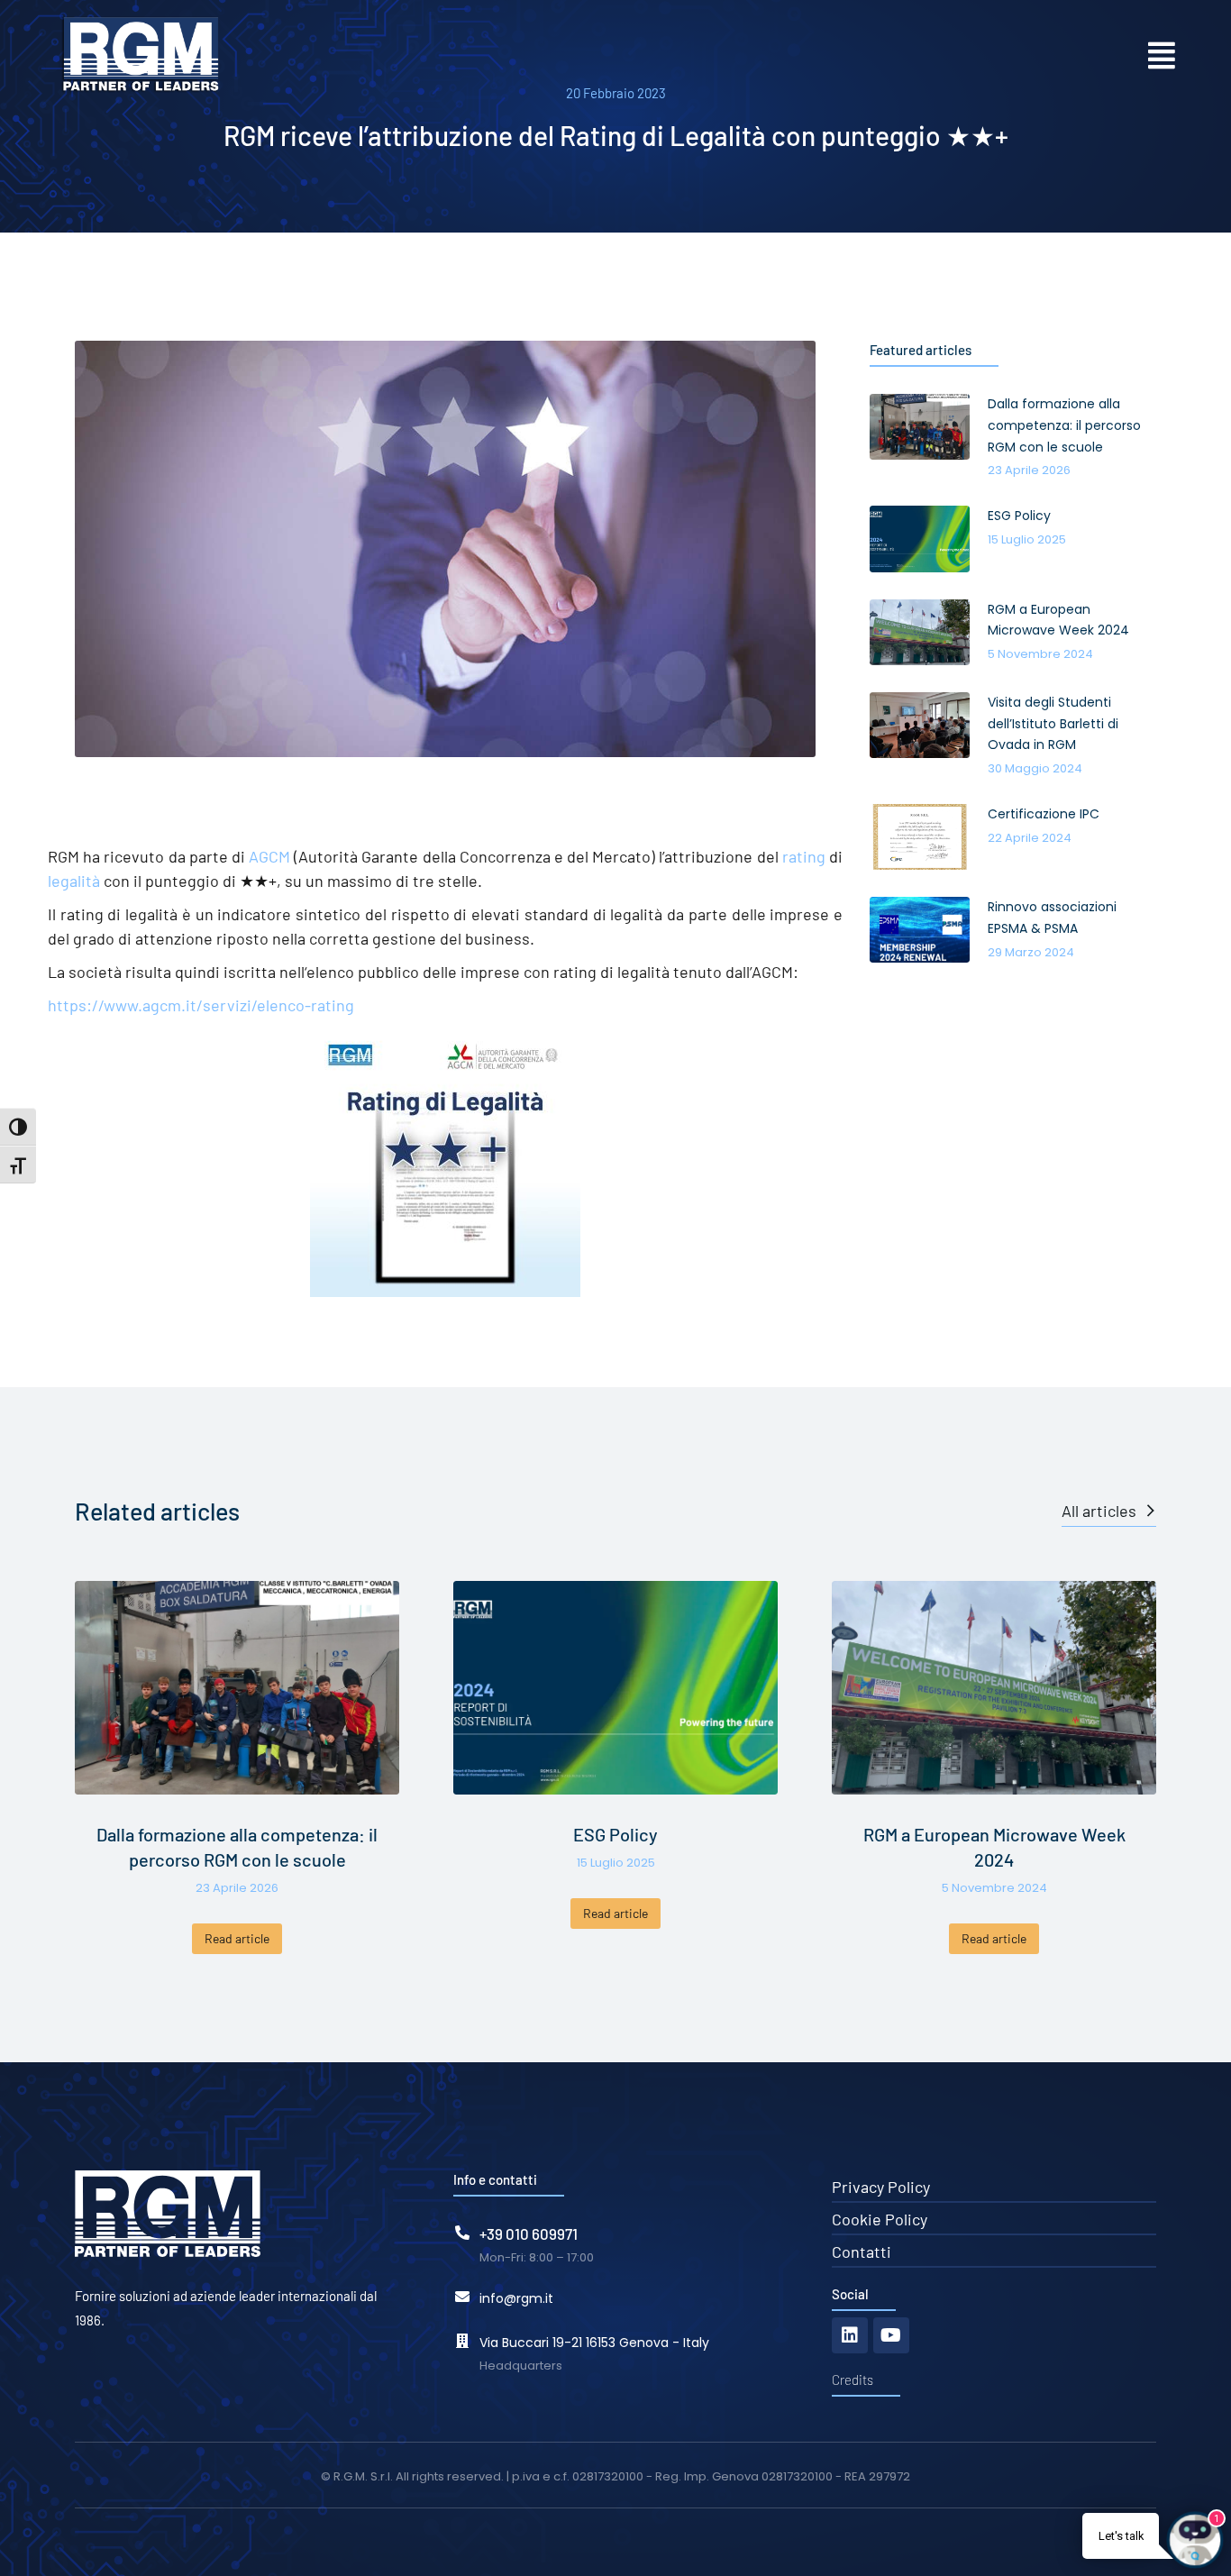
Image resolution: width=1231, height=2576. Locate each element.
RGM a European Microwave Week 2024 (994, 1847)
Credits (853, 2380)
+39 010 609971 (529, 2233)
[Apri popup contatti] (1162, 55)
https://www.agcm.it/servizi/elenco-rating (201, 1005)
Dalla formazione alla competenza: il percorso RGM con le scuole (237, 1847)
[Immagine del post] (237, 1688)
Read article (237, 1938)
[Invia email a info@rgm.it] (462, 2297)
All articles (1099, 1511)
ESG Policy (615, 1834)
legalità (74, 881)
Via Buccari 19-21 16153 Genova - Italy (594, 2343)
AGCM (269, 856)
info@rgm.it (516, 2298)
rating (804, 856)
